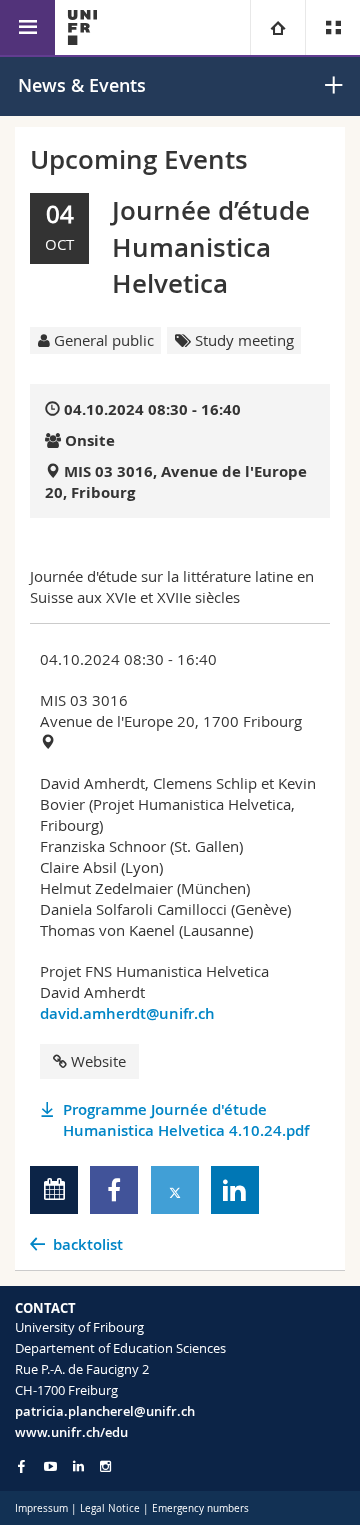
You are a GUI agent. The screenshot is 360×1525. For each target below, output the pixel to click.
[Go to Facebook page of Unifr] (21, 1466)
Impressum (41, 1508)
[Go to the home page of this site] (82, 27)
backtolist (88, 1244)
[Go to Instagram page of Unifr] (105, 1466)
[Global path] (277, 27)
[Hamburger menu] (27, 27)
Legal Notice (110, 1508)
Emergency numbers (200, 1508)
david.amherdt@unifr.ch (127, 1013)
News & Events (82, 85)
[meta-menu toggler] (332, 27)
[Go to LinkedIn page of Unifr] (78, 1466)
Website (98, 1061)
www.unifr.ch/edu (71, 1432)
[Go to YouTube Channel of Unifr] (50, 1466)
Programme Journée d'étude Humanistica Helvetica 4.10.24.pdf (186, 1120)
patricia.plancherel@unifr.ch (105, 1411)
